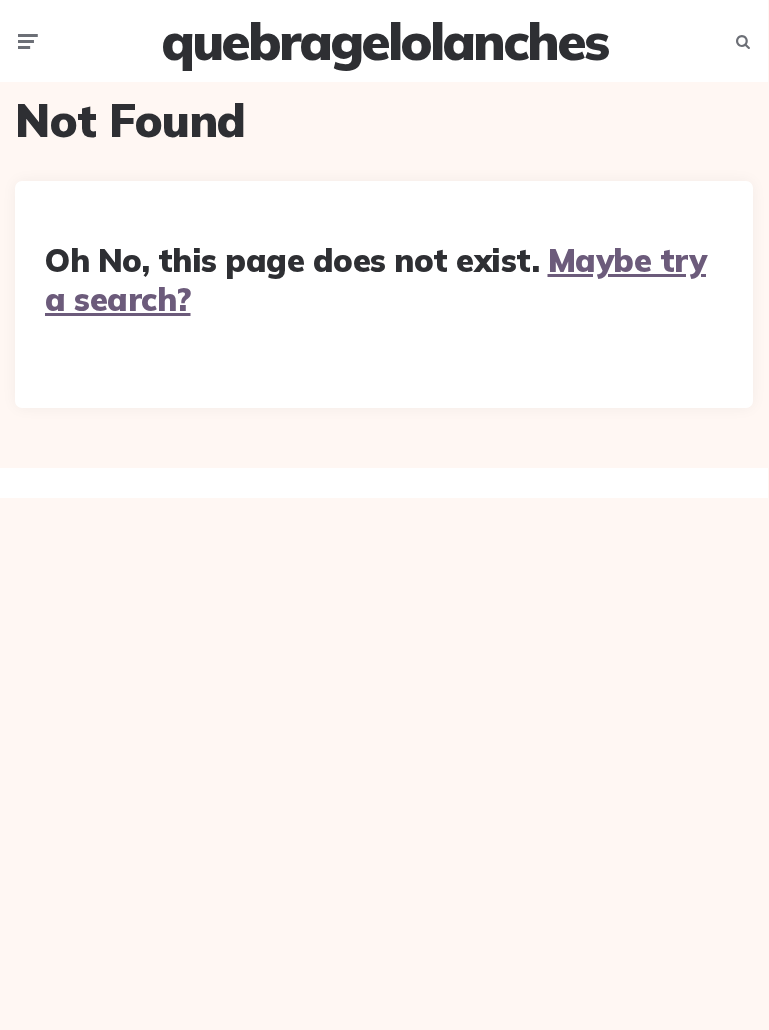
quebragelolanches (384, 41)
